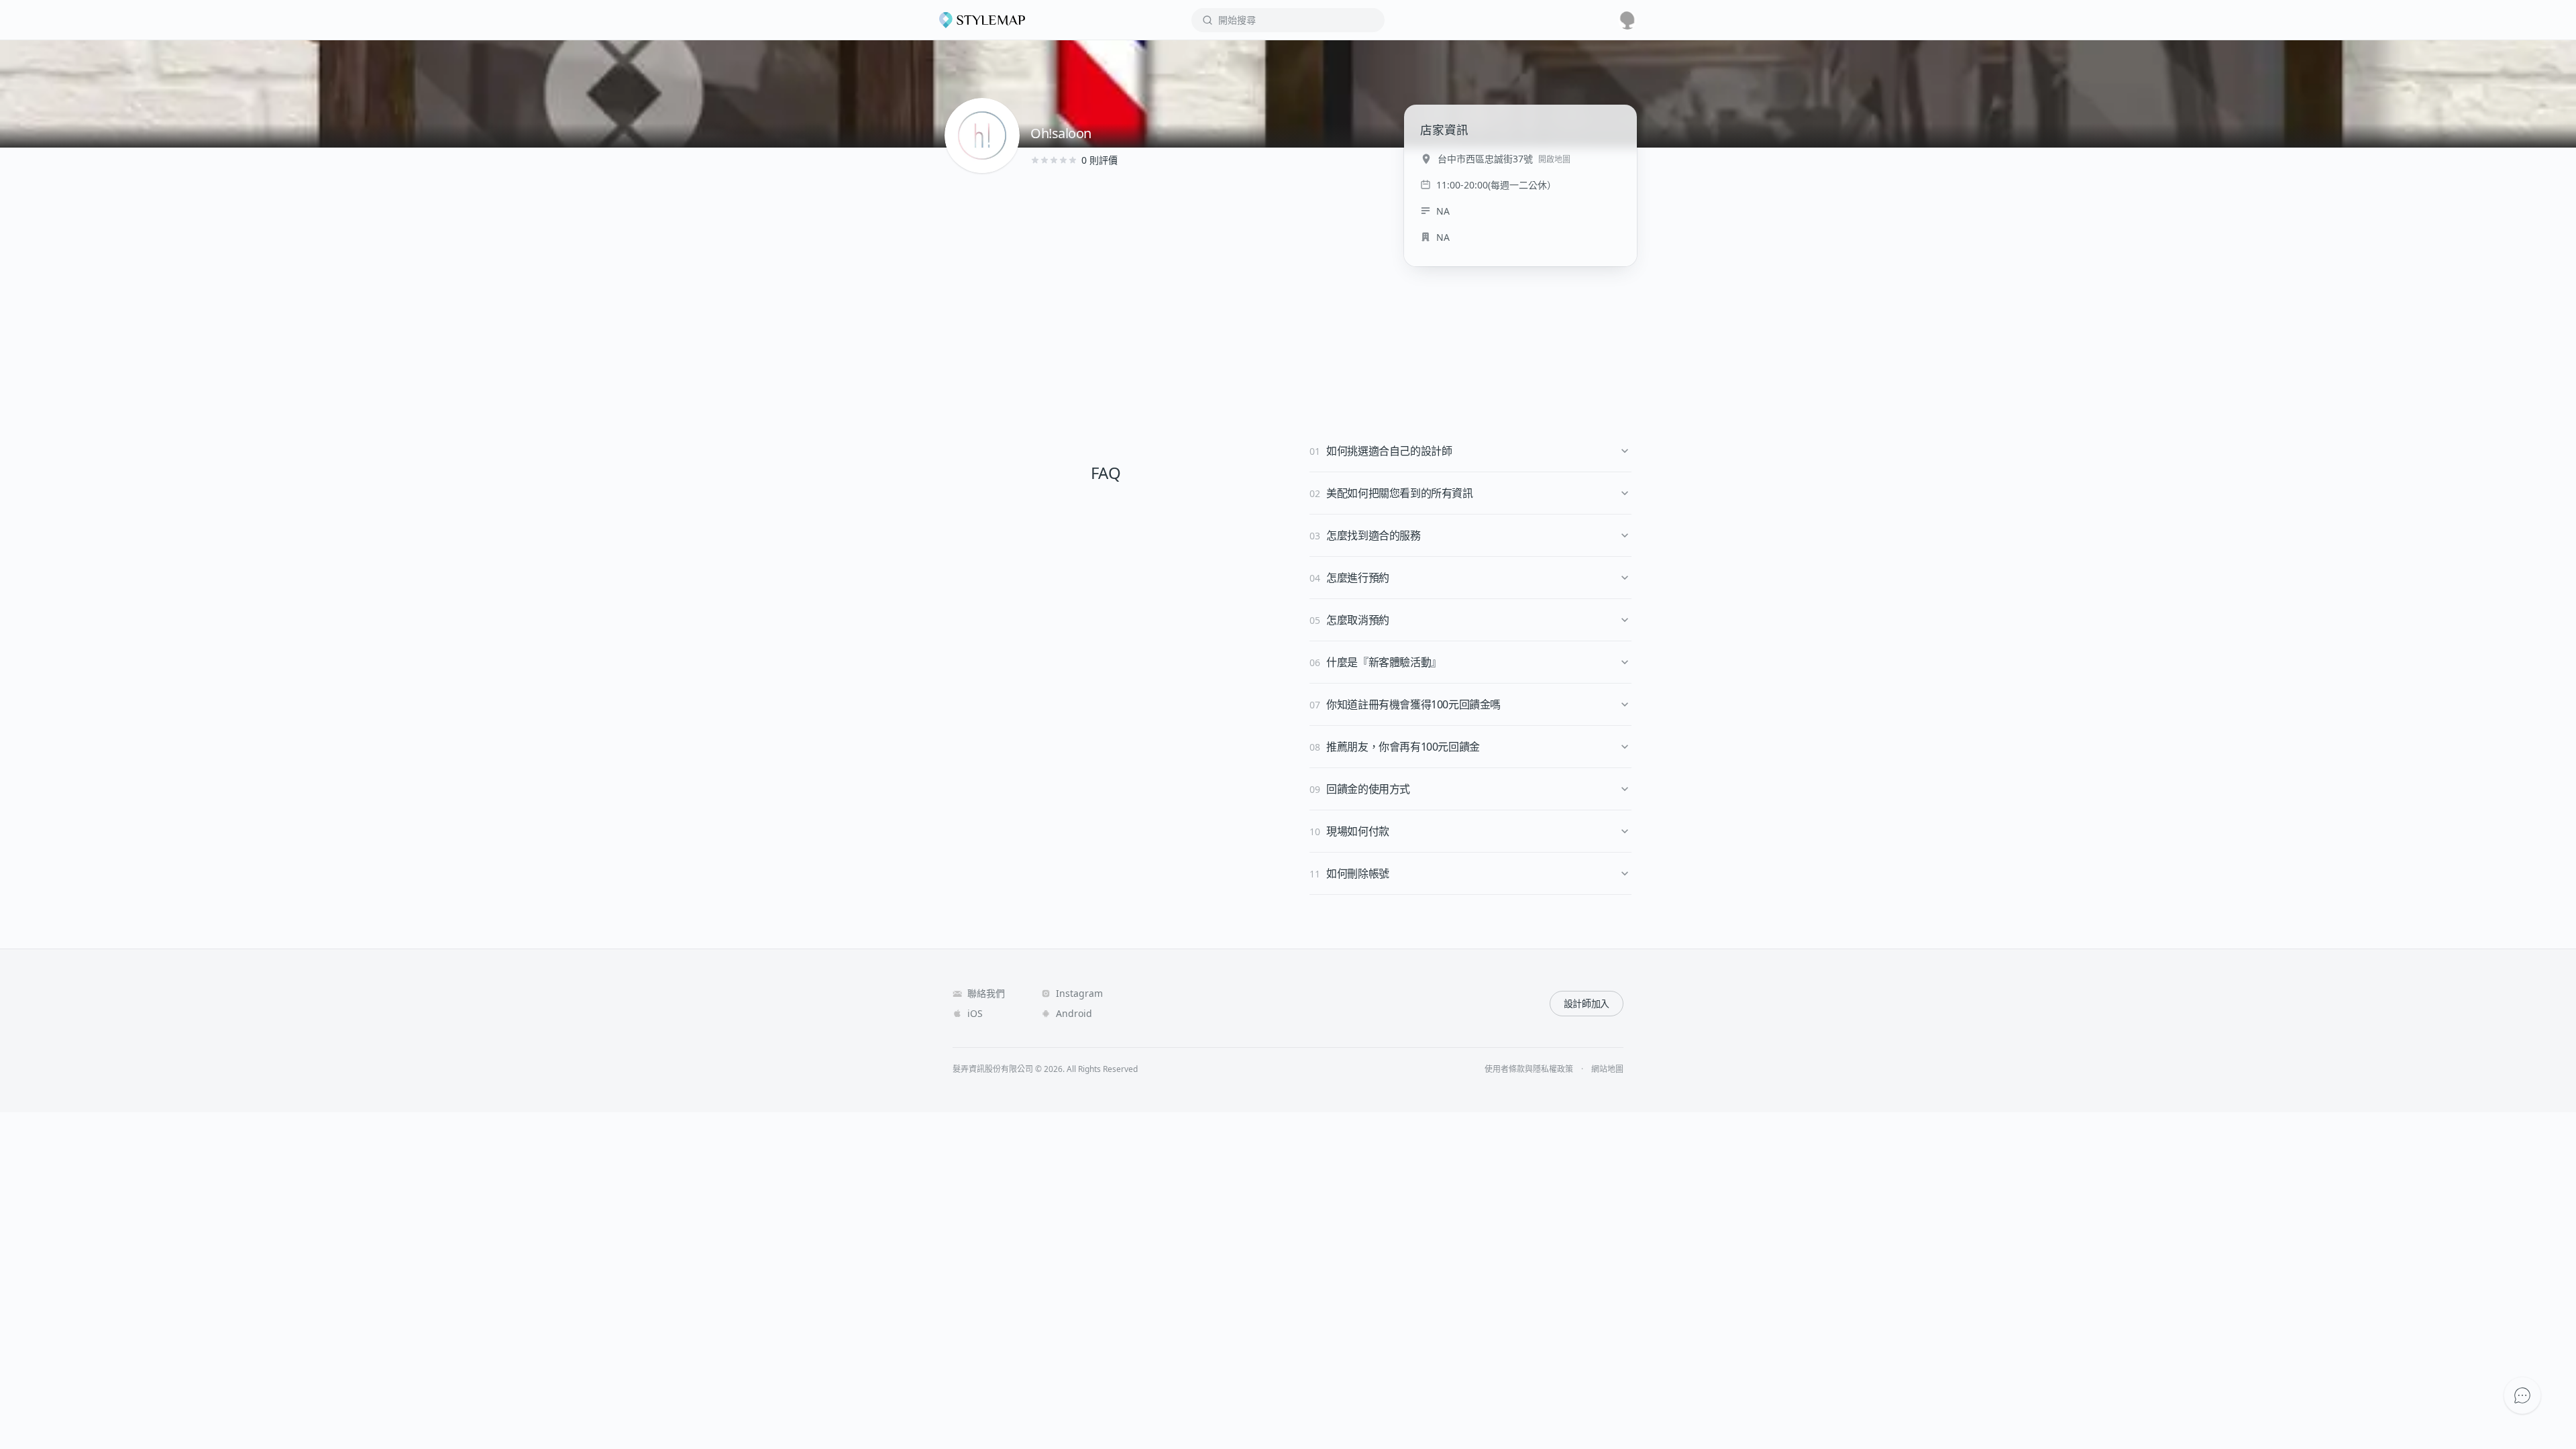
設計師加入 (1587, 1003)
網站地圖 (1607, 1069)
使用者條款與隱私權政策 (1529, 1069)
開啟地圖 (1554, 159)
